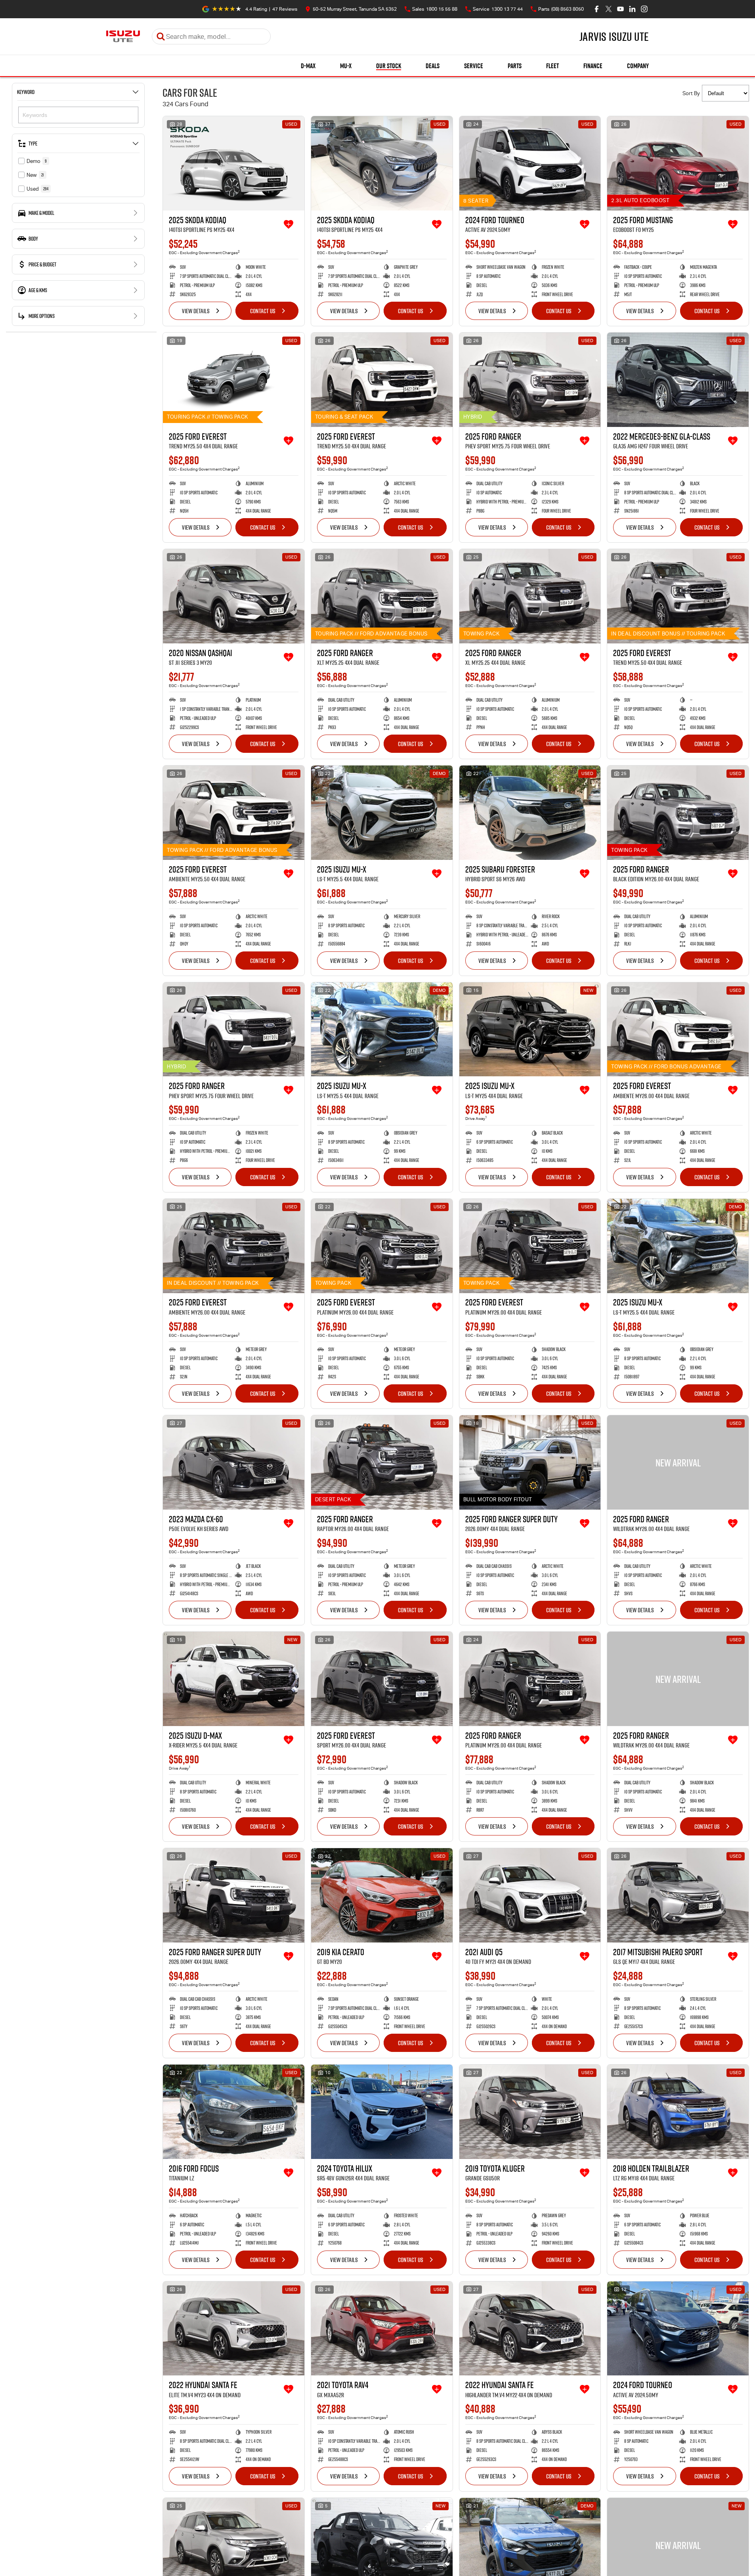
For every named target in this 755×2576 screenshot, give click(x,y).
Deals (433, 66)
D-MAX (308, 66)
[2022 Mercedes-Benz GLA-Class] (678, 380)
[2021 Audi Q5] (530, 1895)
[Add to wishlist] (289, 224)
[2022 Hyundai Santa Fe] (234, 2329)
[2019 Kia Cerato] (382, 1895)
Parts (515, 66)
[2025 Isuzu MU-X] (382, 813)
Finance (593, 66)
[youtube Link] (620, 9)
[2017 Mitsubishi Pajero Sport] (678, 1895)
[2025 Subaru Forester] (530, 813)
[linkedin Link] (632, 9)
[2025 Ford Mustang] (678, 163)
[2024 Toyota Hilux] (382, 2112)
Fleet (552, 66)
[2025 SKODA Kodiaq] (234, 163)
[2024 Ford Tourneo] (530, 163)
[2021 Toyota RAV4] (382, 2329)
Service (474, 66)
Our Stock (389, 66)
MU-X (346, 66)
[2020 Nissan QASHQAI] (234, 596)
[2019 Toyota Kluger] (530, 2112)
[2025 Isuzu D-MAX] (234, 1679)
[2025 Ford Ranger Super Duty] (530, 1462)
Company (638, 66)
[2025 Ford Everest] (234, 380)
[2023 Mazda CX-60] (234, 1462)
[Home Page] (123, 36)
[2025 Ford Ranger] (530, 380)
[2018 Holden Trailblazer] (678, 2112)
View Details (196, 311)
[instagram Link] (644, 9)
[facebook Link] (597, 9)
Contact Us (263, 311)
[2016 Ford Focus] (234, 2112)
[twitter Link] (609, 9)
